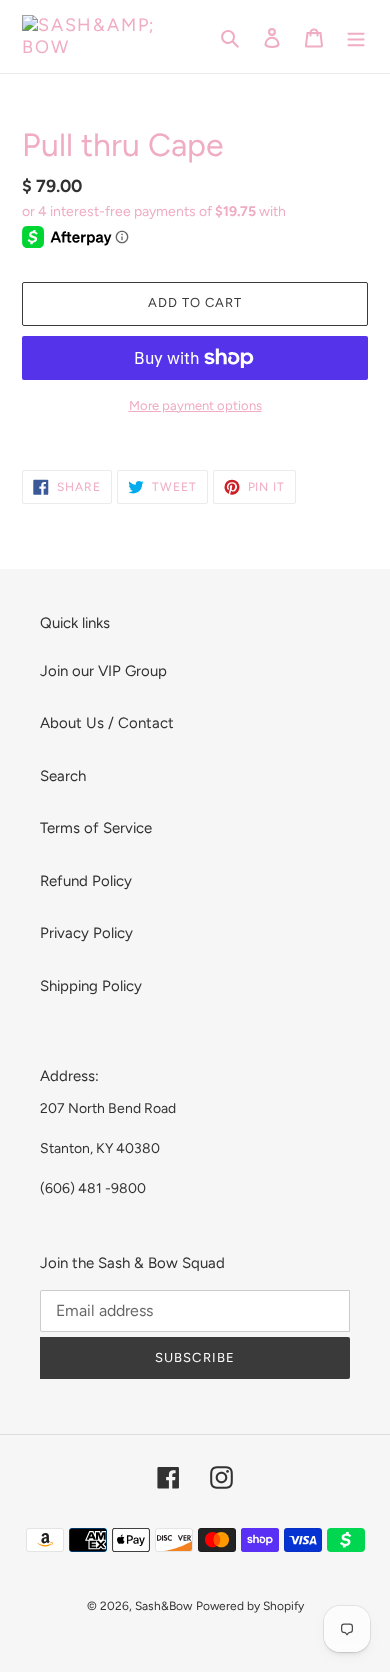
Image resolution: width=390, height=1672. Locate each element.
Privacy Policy (86, 933)
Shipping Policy (91, 986)
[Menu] (356, 36)
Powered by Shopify (250, 1606)
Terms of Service (96, 828)
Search (63, 776)
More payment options (195, 405)
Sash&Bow (163, 1606)
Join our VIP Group (103, 671)
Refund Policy (86, 881)
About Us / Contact (107, 723)
